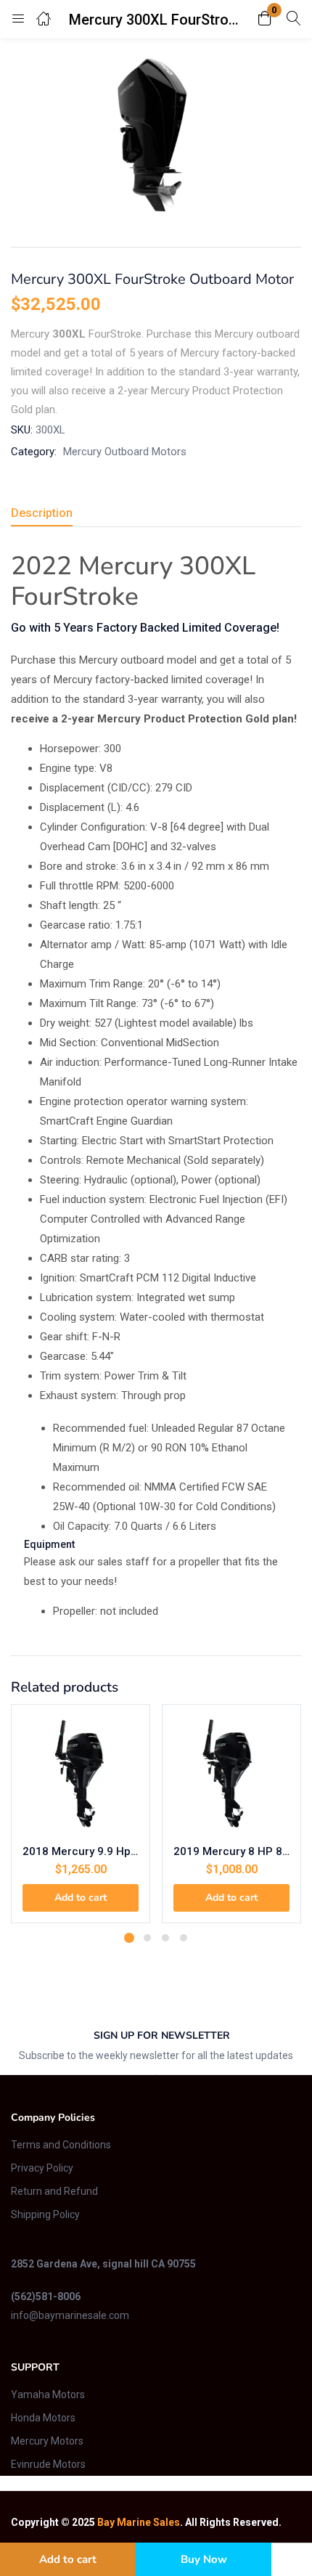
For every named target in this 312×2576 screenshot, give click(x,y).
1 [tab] (129, 1938)
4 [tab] (184, 1938)
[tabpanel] (81, 1819)
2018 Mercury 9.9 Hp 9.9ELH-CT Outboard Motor (81, 1851)
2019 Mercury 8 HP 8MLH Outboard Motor (231, 1851)
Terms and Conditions (61, 2145)
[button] (265, 19)
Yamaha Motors (48, 2394)
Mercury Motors (47, 2441)
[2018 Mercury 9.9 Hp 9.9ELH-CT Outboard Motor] (81, 1774)
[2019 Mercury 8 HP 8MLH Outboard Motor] (231, 1774)
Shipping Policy (45, 2214)
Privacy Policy (42, 2168)
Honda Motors (43, 2418)
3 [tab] (165, 1938)
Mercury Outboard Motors (125, 452)
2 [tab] (147, 1938)
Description (42, 513)
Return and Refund (54, 2191)
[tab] (47, 515)
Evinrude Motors (48, 2464)
